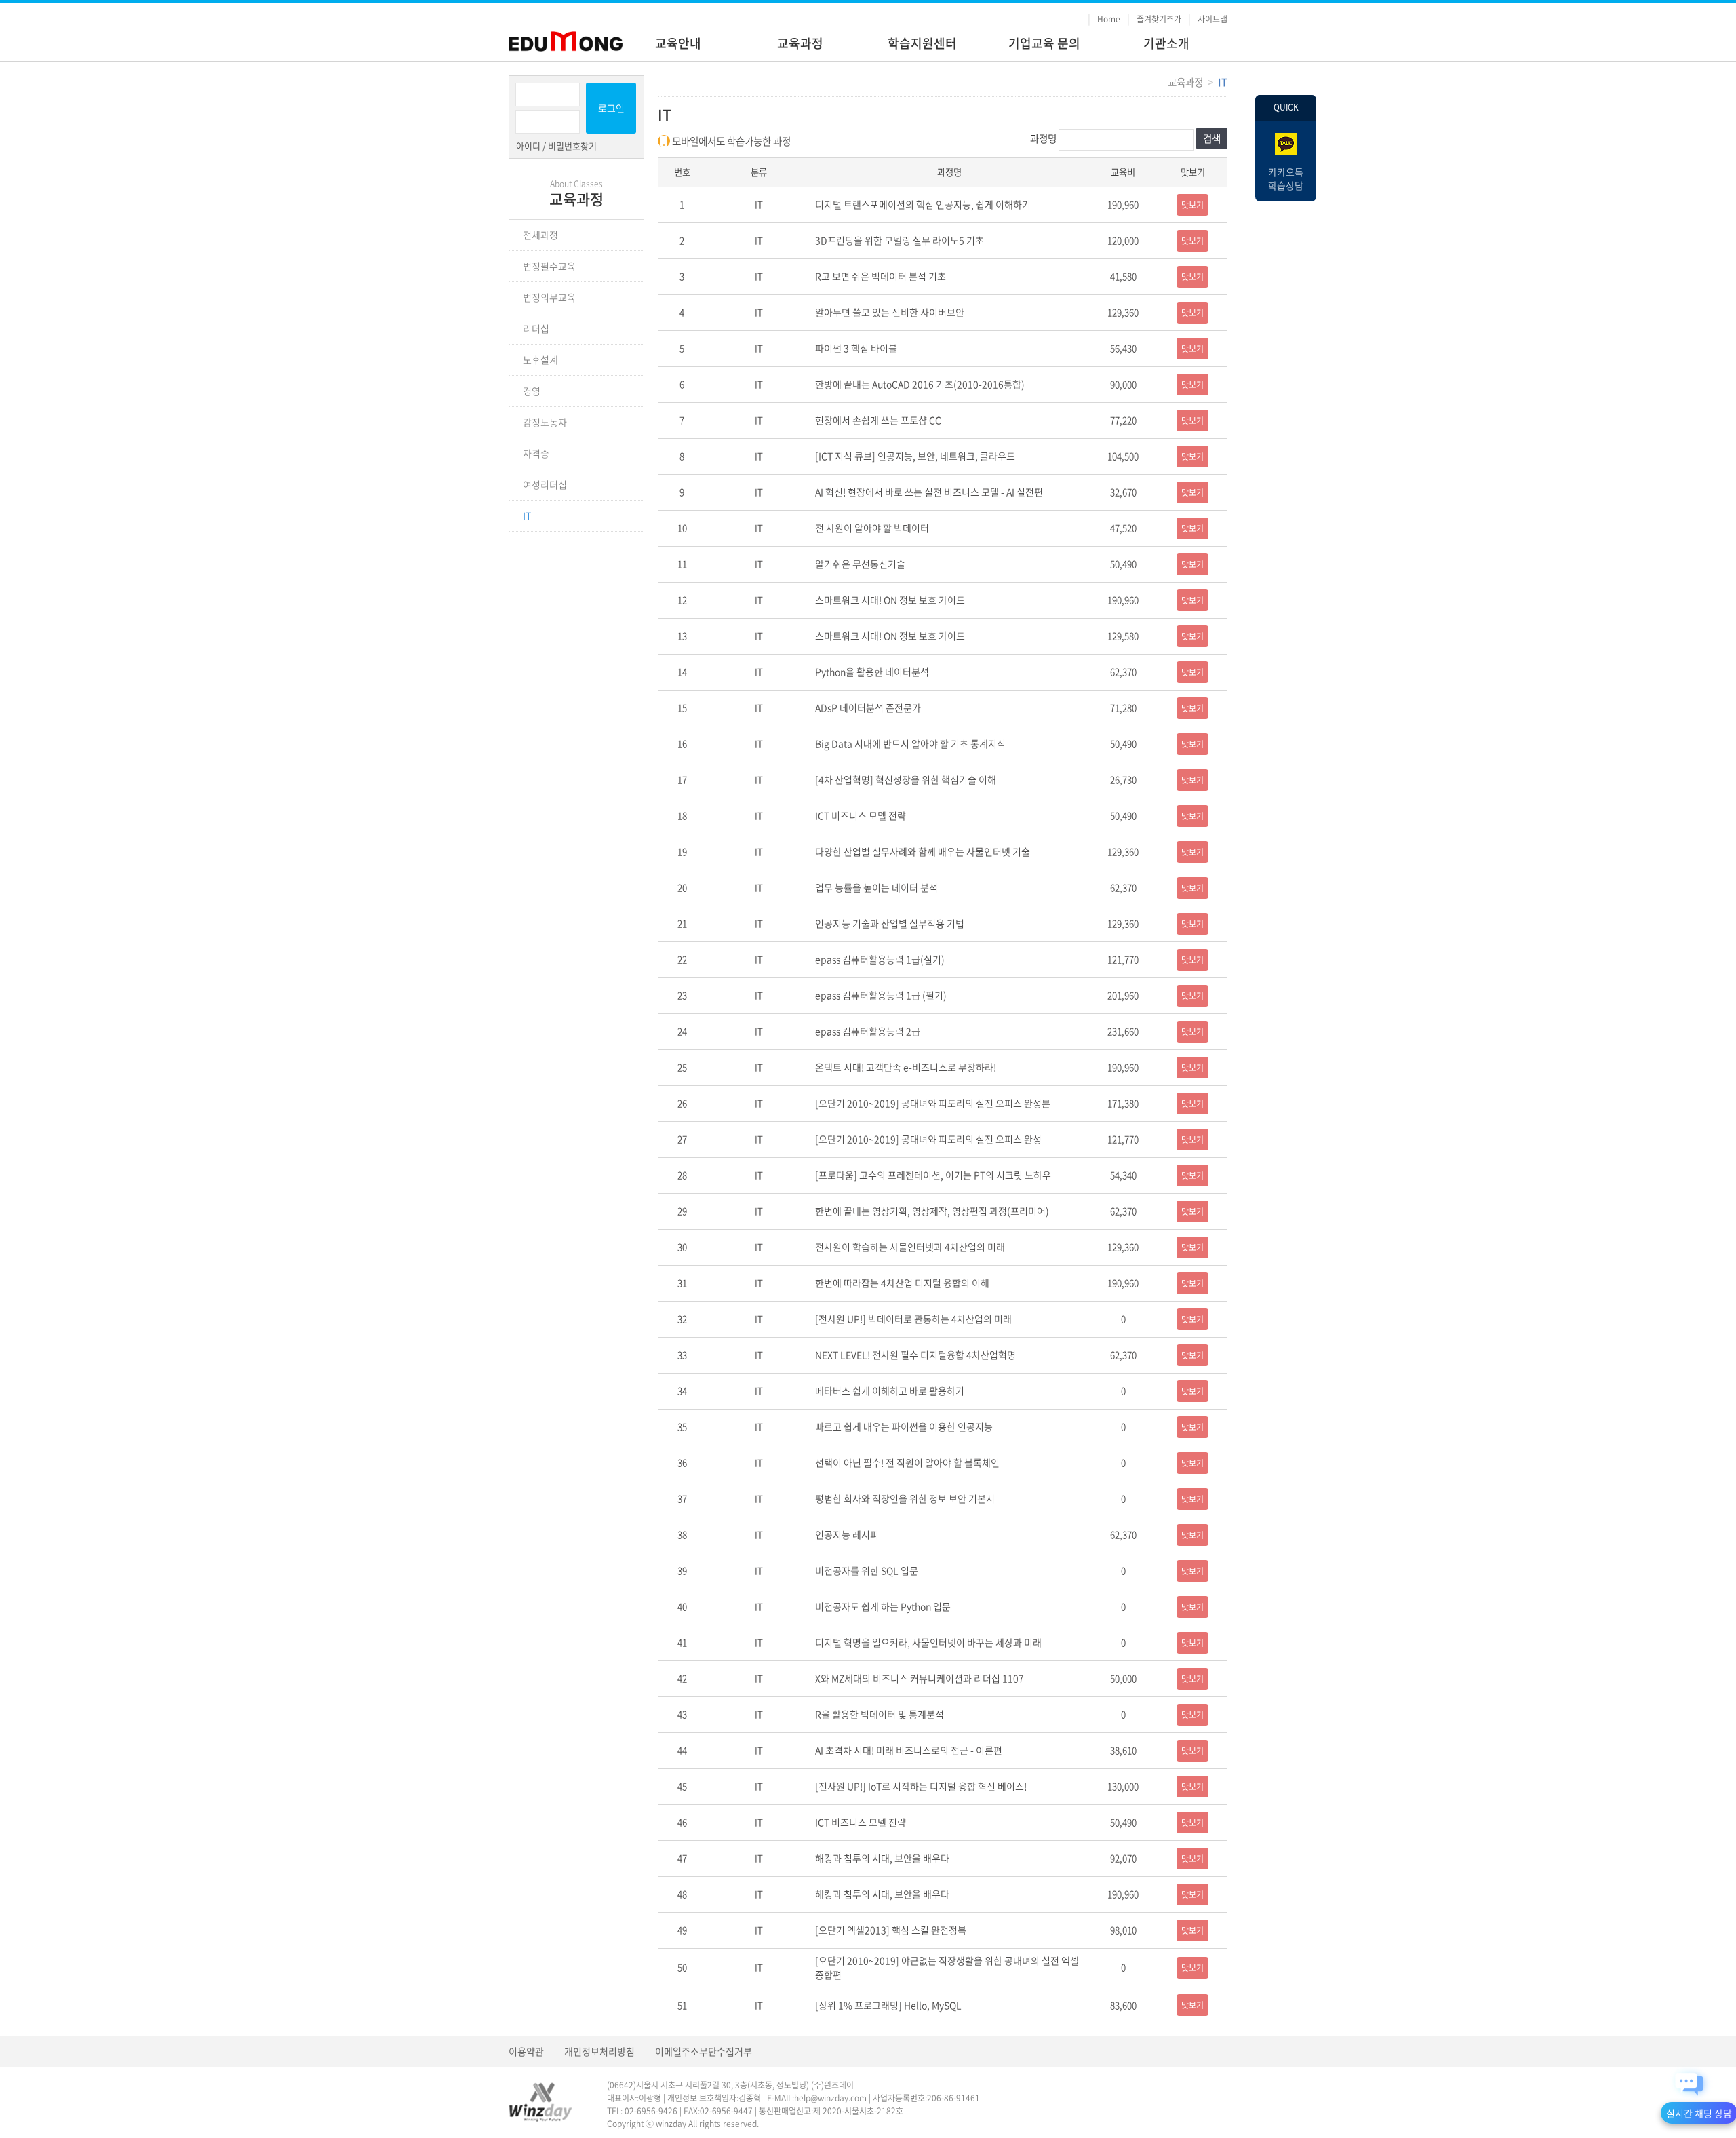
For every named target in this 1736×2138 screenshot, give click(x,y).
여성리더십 (545, 484)
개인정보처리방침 (599, 2051)
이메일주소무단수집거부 (704, 2051)
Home (1109, 19)
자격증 (536, 453)
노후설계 (540, 359)
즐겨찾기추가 (1159, 19)
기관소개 (1166, 43)
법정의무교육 (549, 297)
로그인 (611, 108)
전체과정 (540, 235)
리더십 (536, 328)
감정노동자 (545, 422)
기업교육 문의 (1044, 43)
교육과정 (800, 43)
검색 (1212, 138)
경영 (532, 391)
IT (527, 516)
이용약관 (526, 2051)
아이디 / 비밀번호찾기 (556, 146)
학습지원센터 (922, 43)
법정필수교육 (549, 266)
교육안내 (678, 43)
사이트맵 (1212, 19)
